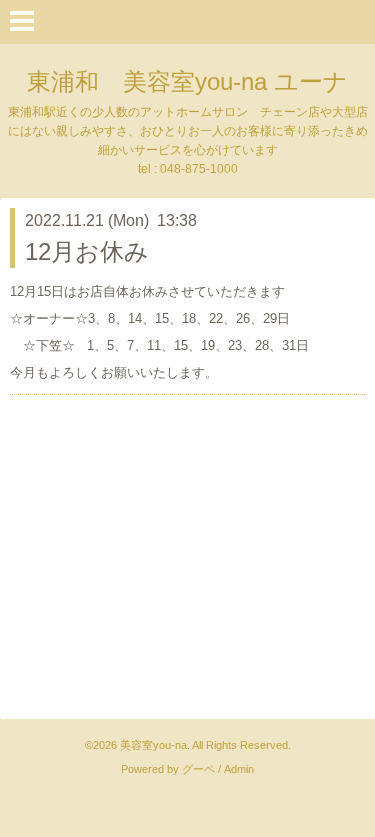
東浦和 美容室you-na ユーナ (187, 81)
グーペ (198, 769)
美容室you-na (153, 745)
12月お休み (87, 251)
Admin (239, 769)
